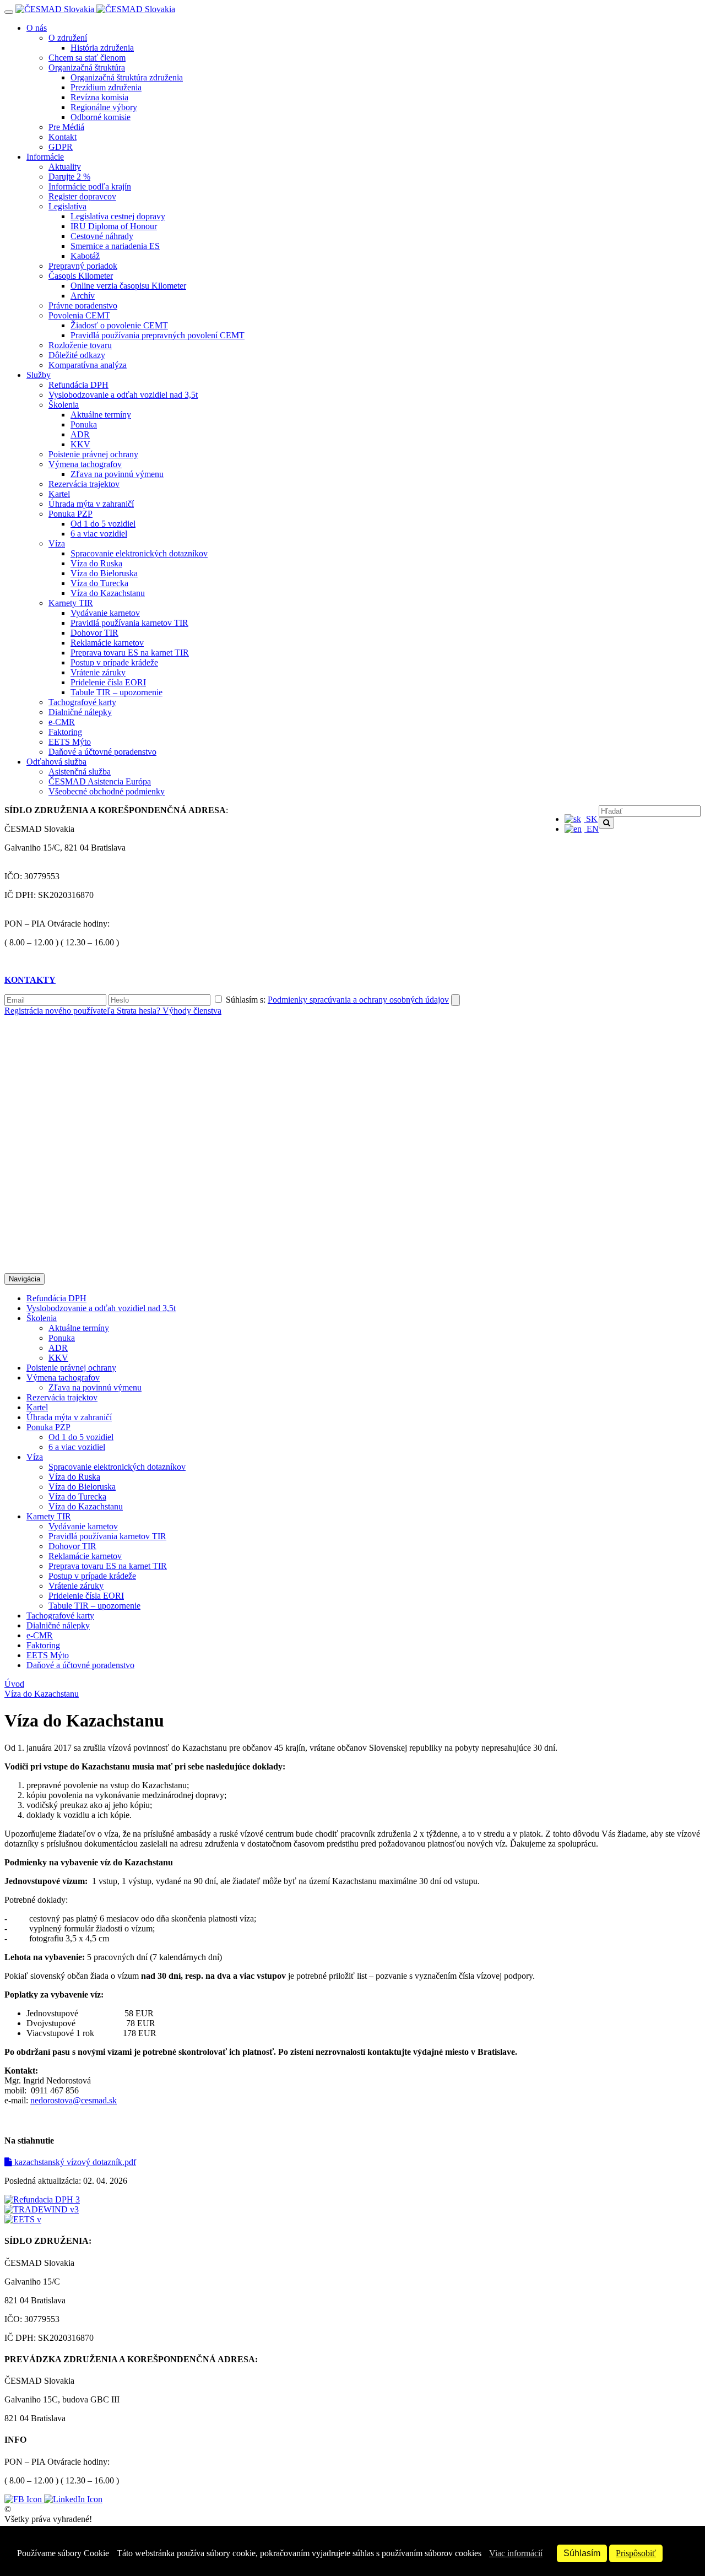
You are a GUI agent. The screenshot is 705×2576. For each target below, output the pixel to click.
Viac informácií (516, 2553)
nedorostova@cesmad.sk (74, 2100)
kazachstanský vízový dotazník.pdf (74, 2162)
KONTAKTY (30, 980)
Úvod (14, 1684)
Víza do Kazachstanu (42, 1694)
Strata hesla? (140, 1011)
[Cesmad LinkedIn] (73, 2499)
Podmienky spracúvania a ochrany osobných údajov (358, 1000)
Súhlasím (582, 2553)
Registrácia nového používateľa (61, 1011)
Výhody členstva (192, 1011)
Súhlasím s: (336, 1000)
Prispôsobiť (636, 2553)
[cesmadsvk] (24, 2499)
